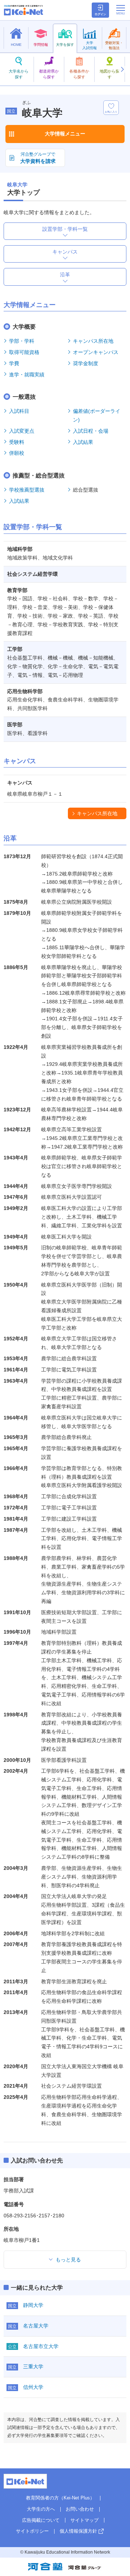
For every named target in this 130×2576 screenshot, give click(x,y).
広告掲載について (41, 2520)
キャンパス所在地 (93, 341)
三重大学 (33, 2367)
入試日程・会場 (91, 431)
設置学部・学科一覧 (65, 229)
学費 (14, 363)
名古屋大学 (36, 2326)
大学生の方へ (41, 2509)
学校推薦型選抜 (27, 490)
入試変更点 (22, 431)
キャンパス (65, 252)
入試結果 (83, 442)
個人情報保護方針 (78, 2531)
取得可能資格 (24, 352)
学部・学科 (22, 341)
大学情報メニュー (65, 134)
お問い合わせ (80, 2509)
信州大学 (33, 2387)
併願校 (17, 453)
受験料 (17, 442)
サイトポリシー (32, 2531)
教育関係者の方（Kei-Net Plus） (60, 2498)
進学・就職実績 (27, 375)
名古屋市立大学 (41, 2346)
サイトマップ (84, 2520)
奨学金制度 (86, 363)
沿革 (65, 275)
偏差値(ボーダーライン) (97, 415)
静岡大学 (33, 2305)
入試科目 (19, 411)
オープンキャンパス (96, 352)
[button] (122, 69)
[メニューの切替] (121, 10)
